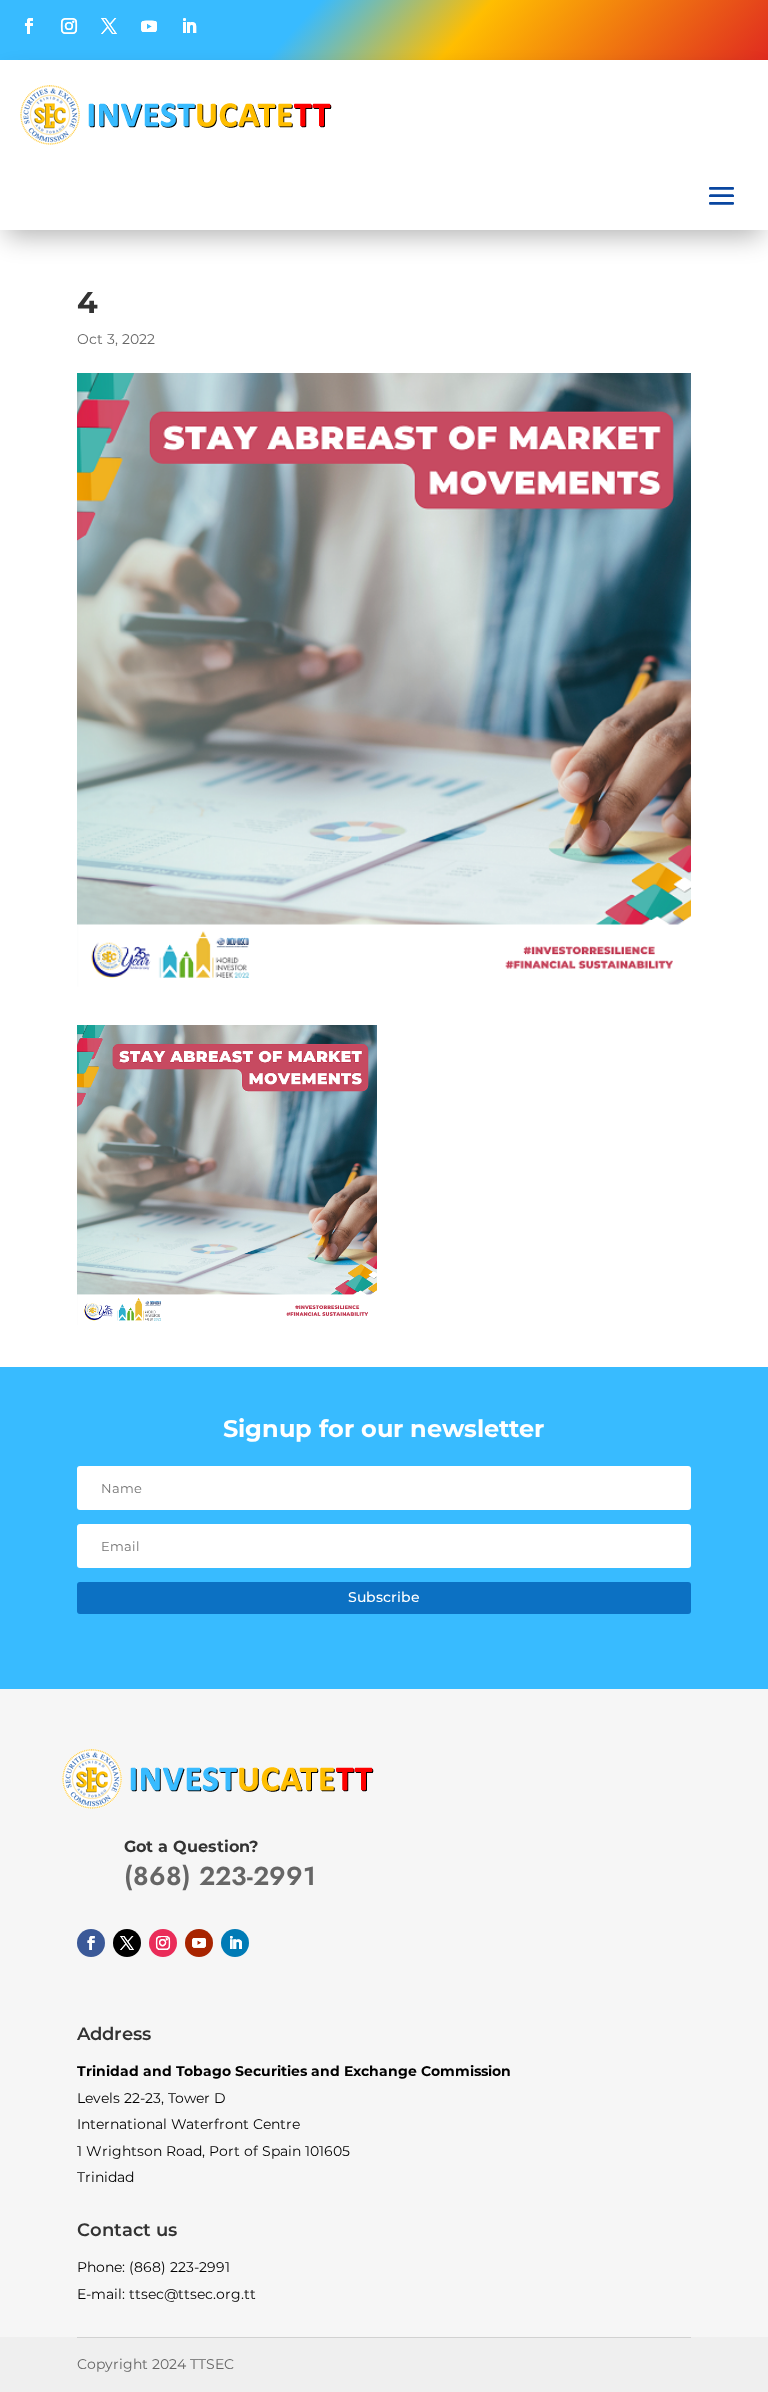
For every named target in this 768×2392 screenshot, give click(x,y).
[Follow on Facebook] (29, 26)
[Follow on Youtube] (149, 26)
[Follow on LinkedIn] (189, 26)
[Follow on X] (109, 26)
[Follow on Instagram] (69, 26)
